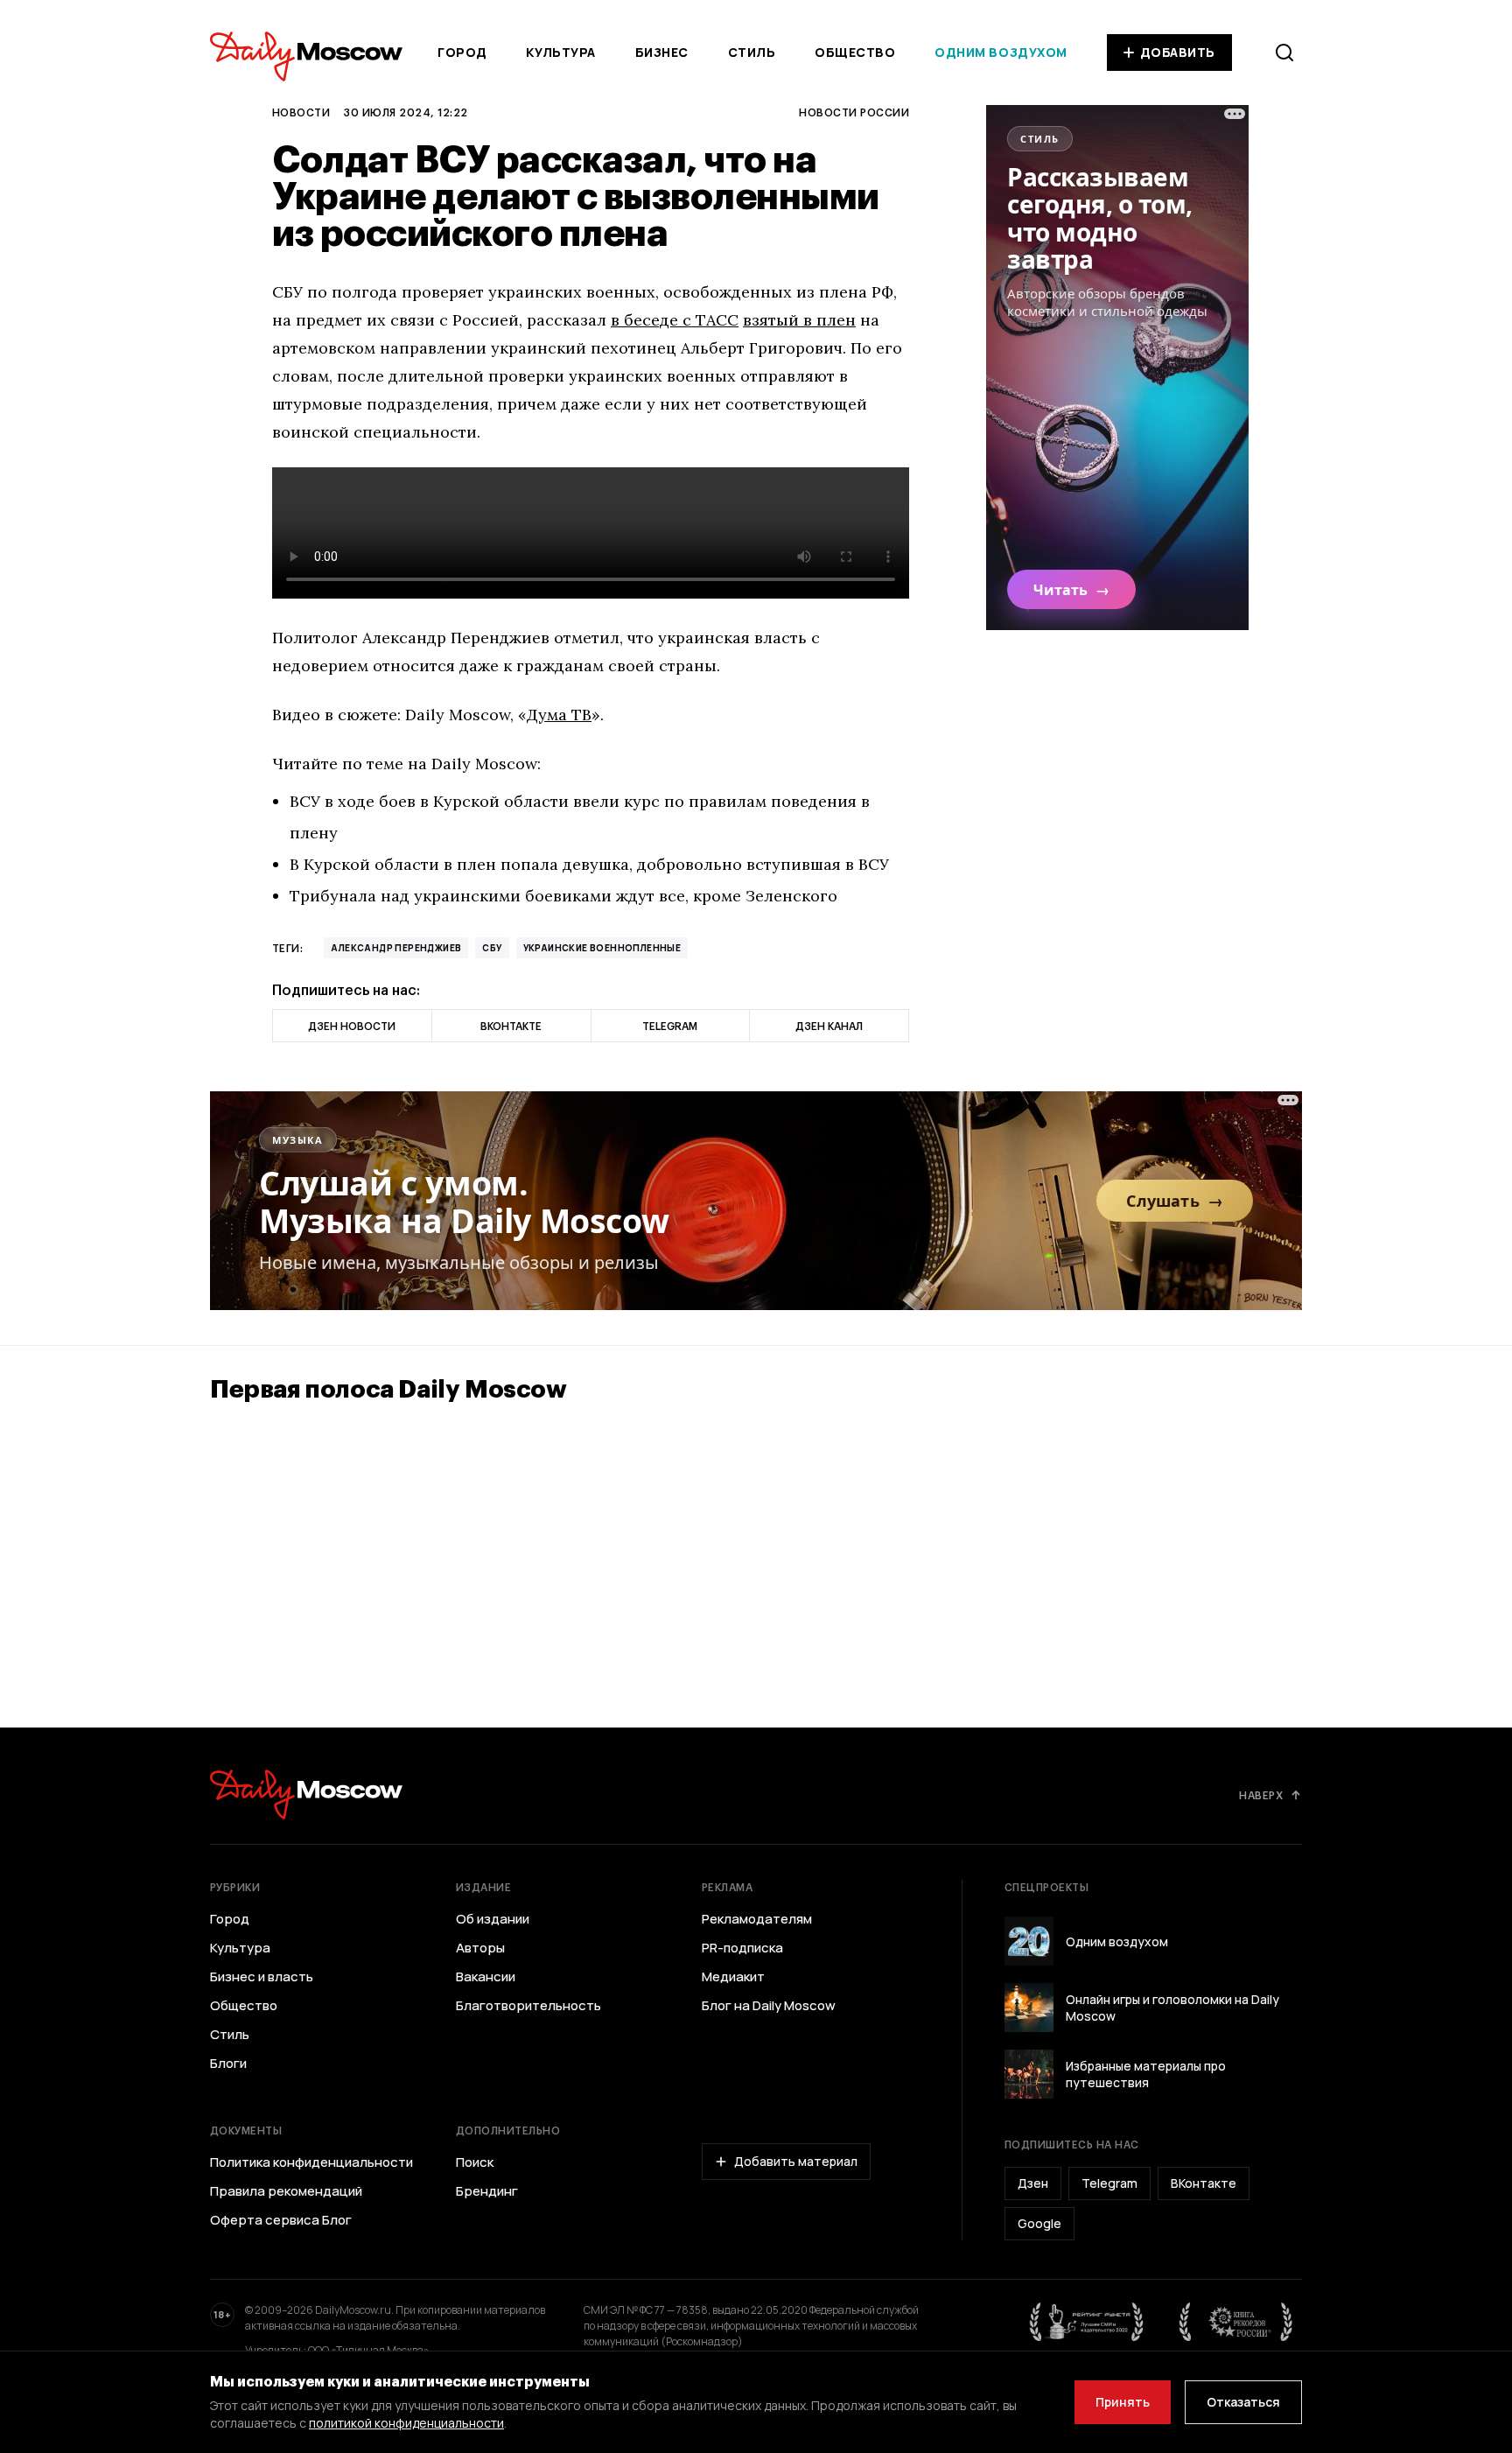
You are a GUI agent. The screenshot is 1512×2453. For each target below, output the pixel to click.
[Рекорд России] (1236, 2322)
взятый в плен (799, 320)
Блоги (228, 2064)
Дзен (1033, 2183)
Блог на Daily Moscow (769, 2006)
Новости (301, 112)
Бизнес (662, 52)
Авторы (480, 1948)
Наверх (1261, 1795)
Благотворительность (528, 2006)
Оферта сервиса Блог (281, 2220)
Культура (560, 52)
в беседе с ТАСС (675, 320)
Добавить (1178, 52)
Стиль (752, 52)
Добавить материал (796, 2161)
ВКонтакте (1204, 2183)
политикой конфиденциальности (406, 2423)
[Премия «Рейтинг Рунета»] (1087, 2322)
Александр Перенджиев (396, 948)
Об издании (493, 1919)
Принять (1123, 2402)
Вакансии (486, 1977)
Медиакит (733, 1977)
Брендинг (487, 2191)
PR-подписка (742, 1948)
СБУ (492, 948)
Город (462, 52)
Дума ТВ (559, 715)
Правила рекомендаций (286, 2191)
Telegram (1109, 2183)
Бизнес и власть (262, 1977)
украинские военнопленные (602, 948)
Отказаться (1243, 2402)
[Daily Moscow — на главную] (306, 1794)
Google (1039, 2223)
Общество (855, 52)
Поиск (475, 2162)
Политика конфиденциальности (311, 2162)
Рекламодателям (757, 1919)
